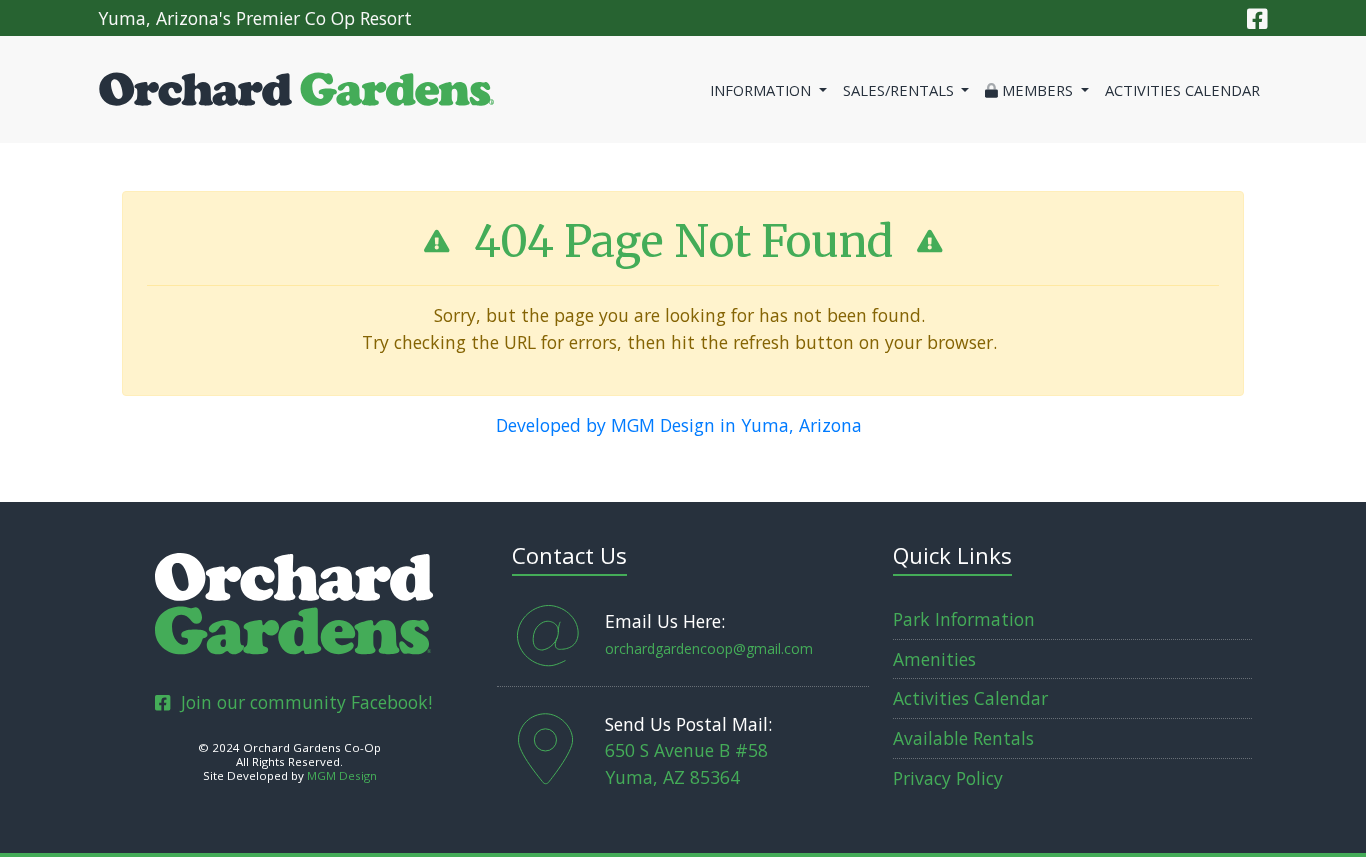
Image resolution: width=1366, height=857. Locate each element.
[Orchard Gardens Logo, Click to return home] (294, 600)
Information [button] (762, 90)
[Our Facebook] (1257, 18)
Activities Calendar (1182, 90)
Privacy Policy (948, 778)
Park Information (964, 619)
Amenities (934, 659)
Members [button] (1037, 90)
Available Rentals (963, 738)
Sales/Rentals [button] (900, 90)
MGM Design (342, 775)
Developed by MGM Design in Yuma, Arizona (679, 425)
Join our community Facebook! (301, 702)
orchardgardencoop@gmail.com (709, 648)
